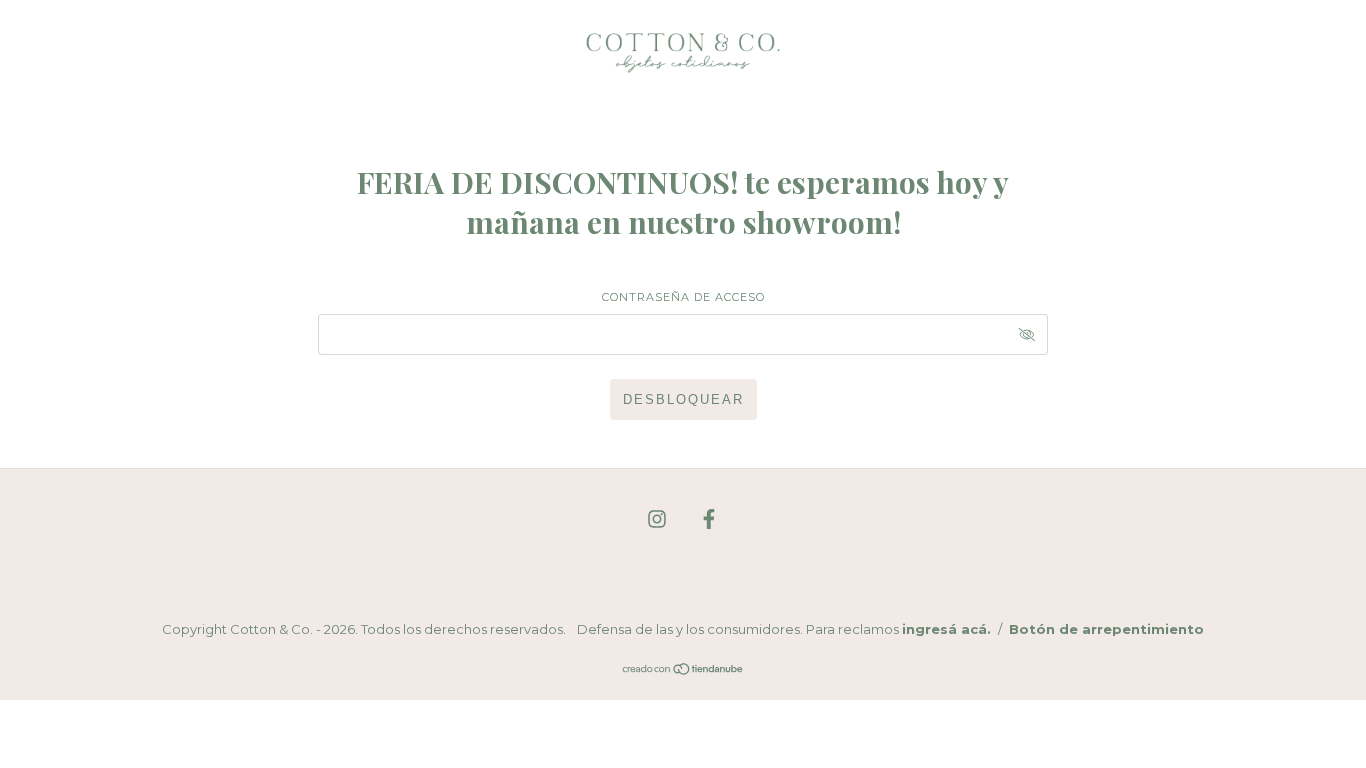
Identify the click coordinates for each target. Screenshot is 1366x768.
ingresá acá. (946, 629)
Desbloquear (683, 399)
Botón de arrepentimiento (1106, 629)
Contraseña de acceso (683, 297)
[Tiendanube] (683, 670)
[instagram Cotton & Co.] (659, 519)
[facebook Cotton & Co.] (709, 519)
